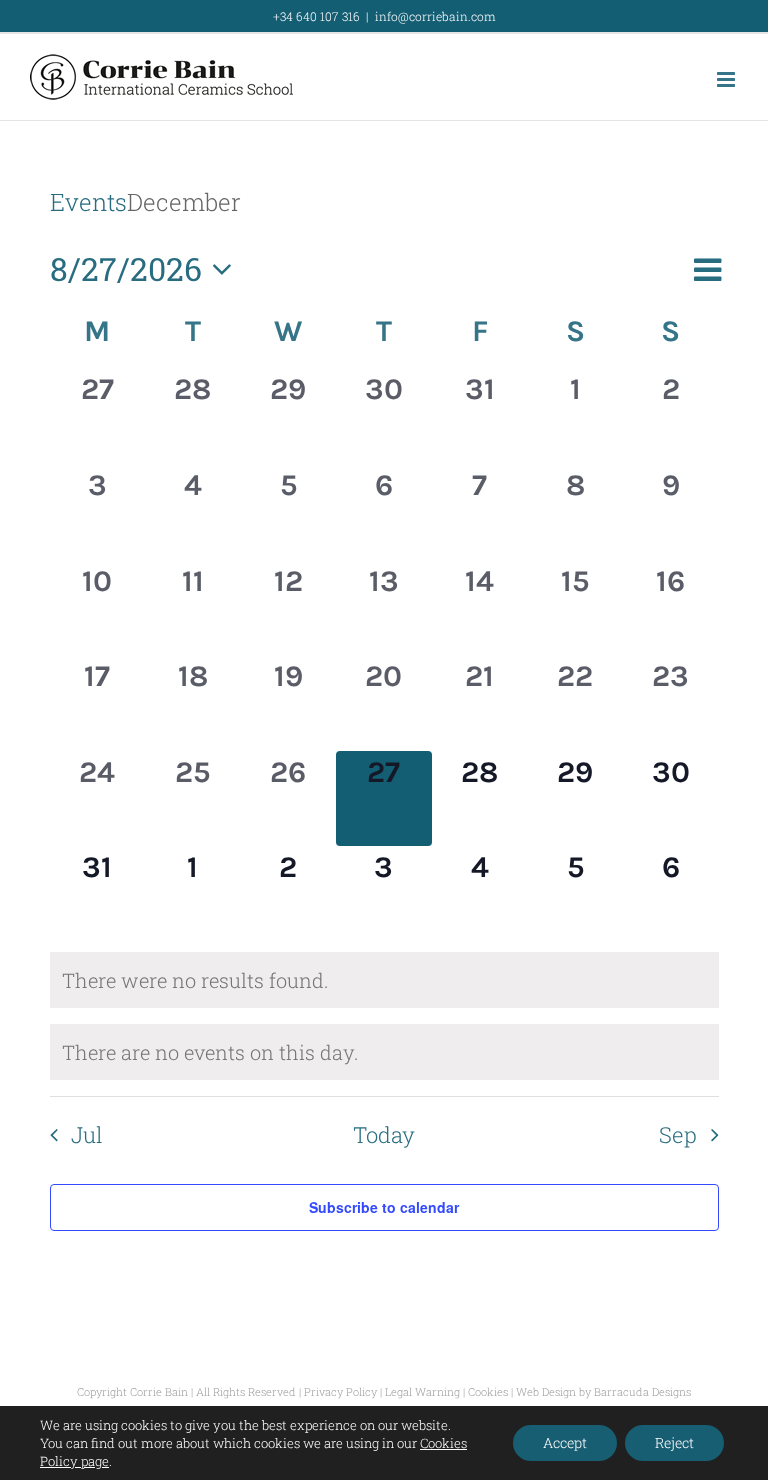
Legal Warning (422, 1391)
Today (384, 1134)
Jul (86, 1134)
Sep (678, 1134)
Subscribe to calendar (384, 1207)
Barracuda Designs (642, 1391)
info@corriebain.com (435, 16)
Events (88, 202)
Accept (565, 1442)
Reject (674, 1442)
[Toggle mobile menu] (727, 79)
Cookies (488, 1391)
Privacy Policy (340, 1391)
